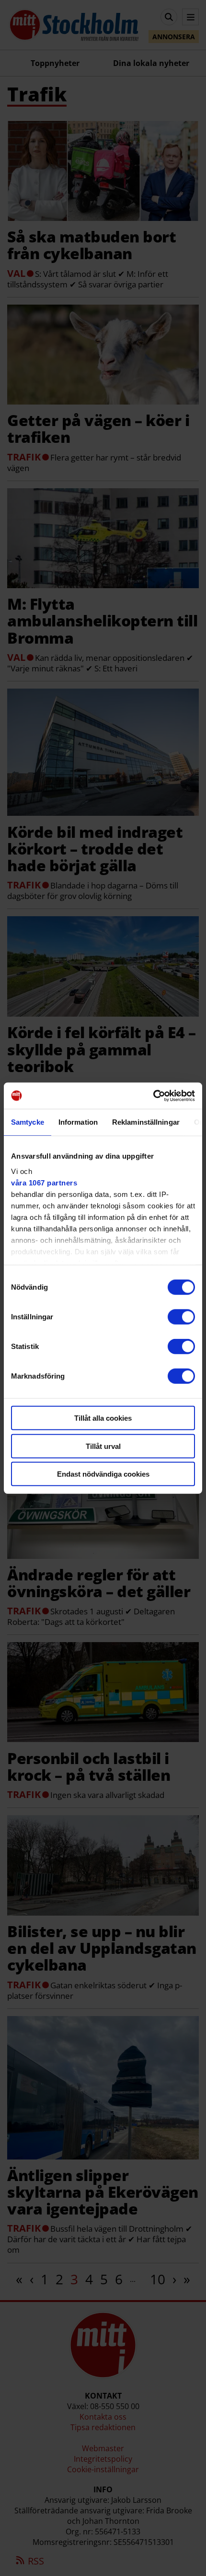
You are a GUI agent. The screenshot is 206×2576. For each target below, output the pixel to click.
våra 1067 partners (44, 1182)
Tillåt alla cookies (103, 1418)
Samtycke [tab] (28, 1122)
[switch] (181, 1317)
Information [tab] (78, 1122)
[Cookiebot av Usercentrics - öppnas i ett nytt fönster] (153, 1096)
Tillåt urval (103, 1446)
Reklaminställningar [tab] (146, 1122)
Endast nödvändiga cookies (103, 1474)
